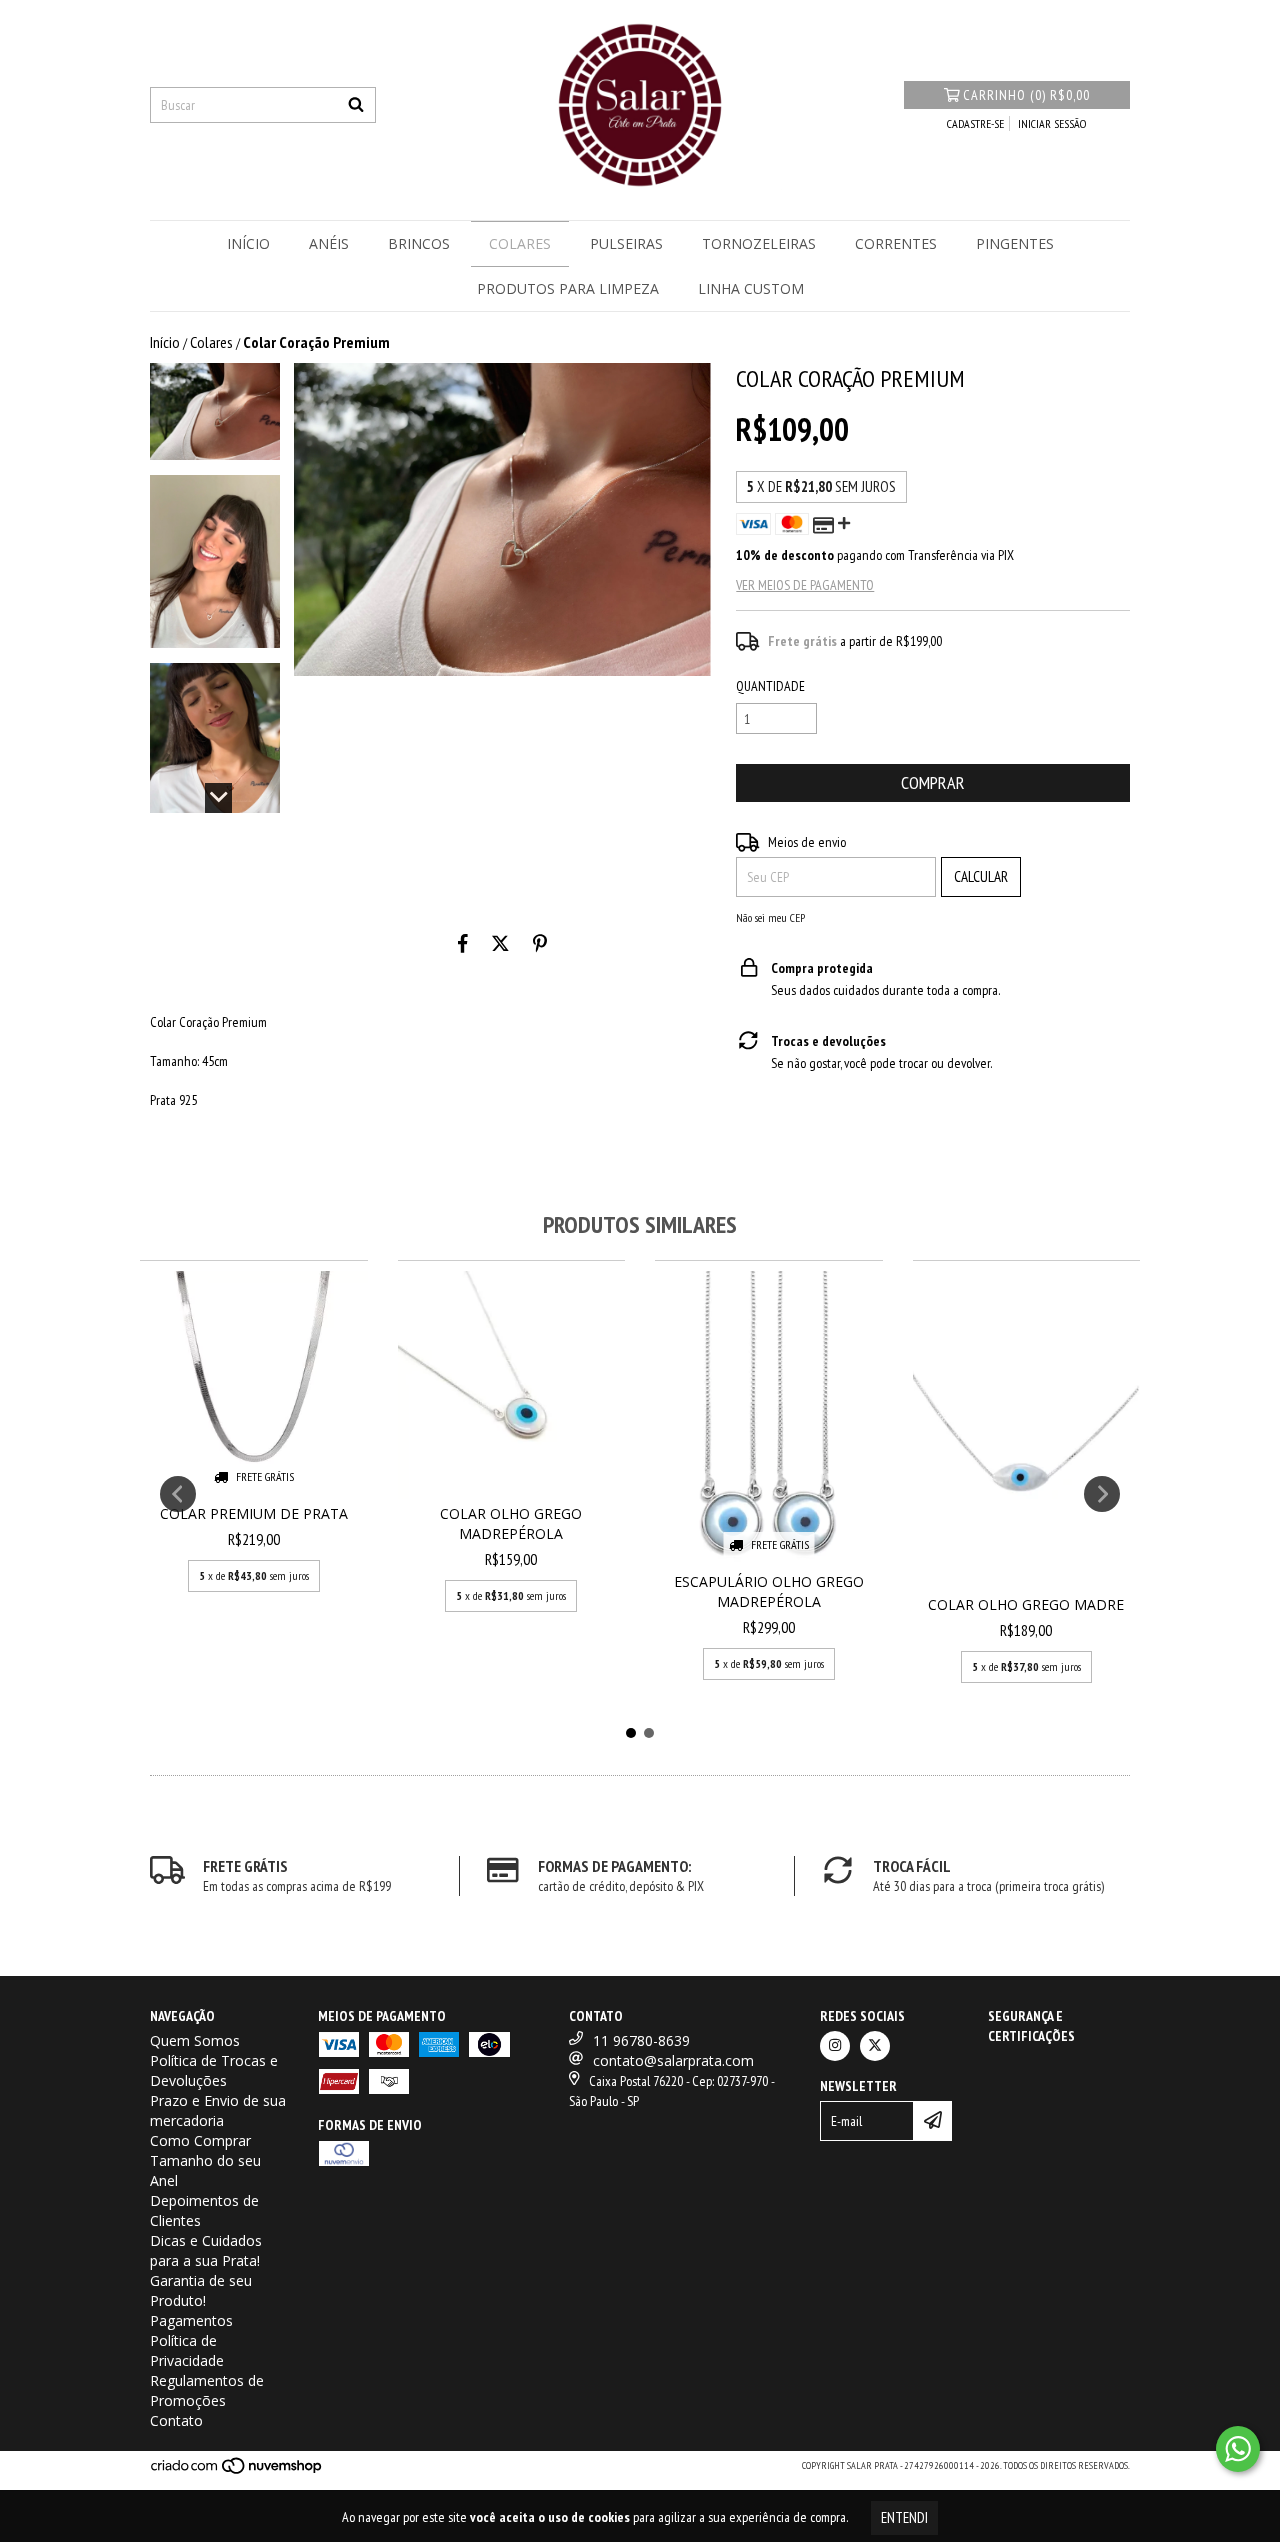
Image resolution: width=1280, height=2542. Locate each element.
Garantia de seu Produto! (201, 2290)
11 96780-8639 (641, 2040)
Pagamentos (191, 2320)
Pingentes (1015, 243)
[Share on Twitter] (500, 943)
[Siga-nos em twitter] (875, 2046)
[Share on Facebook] (463, 943)
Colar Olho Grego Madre (1026, 1604)
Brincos (419, 243)
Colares (520, 243)
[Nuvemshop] (237, 2471)
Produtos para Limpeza (568, 288)
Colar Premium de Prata (254, 1513)
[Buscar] (356, 105)
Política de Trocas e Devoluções (214, 2070)
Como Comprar (200, 2140)
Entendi (904, 2517)
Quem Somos (195, 2040)
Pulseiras (626, 243)
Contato (176, 2420)
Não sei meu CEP (770, 917)
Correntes (896, 243)
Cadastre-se (975, 123)
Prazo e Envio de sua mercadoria (218, 2110)
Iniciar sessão (1052, 123)
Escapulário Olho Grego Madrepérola (769, 1591)
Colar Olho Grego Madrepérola (511, 1523)
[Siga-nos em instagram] (835, 2046)
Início (248, 243)
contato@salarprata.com (673, 2060)
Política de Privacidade (187, 2350)
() (1026, 95)
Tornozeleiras (759, 243)
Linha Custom (751, 288)
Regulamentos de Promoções (207, 2390)
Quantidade (770, 686)
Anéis (329, 243)
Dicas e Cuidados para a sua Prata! (206, 2250)
